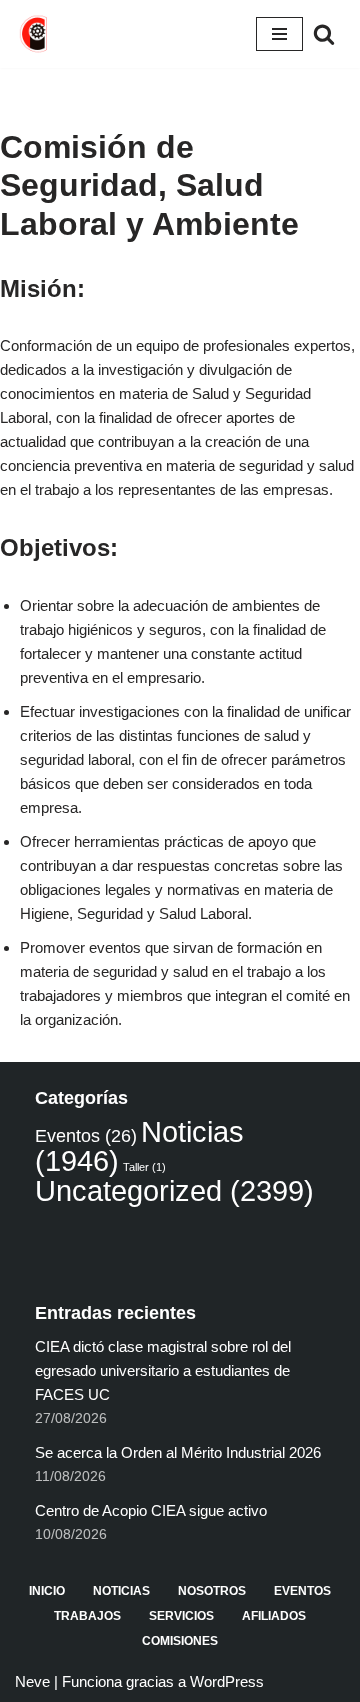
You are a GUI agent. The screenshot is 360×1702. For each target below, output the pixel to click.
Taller (144, 1167)
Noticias (121, 1591)
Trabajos (87, 1616)
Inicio (47, 1591)
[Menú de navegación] (279, 34)
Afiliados (274, 1616)
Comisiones (180, 1641)
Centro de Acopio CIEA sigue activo (151, 1510)
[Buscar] (324, 34)
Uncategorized (174, 1190)
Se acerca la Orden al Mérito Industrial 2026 (178, 1452)
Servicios (181, 1616)
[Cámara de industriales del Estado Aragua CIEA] (35, 34)
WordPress (227, 1681)
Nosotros (212, 1591)
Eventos (86, 1136)
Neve (32, 1681)
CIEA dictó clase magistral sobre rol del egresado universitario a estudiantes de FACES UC (163, 1370)
